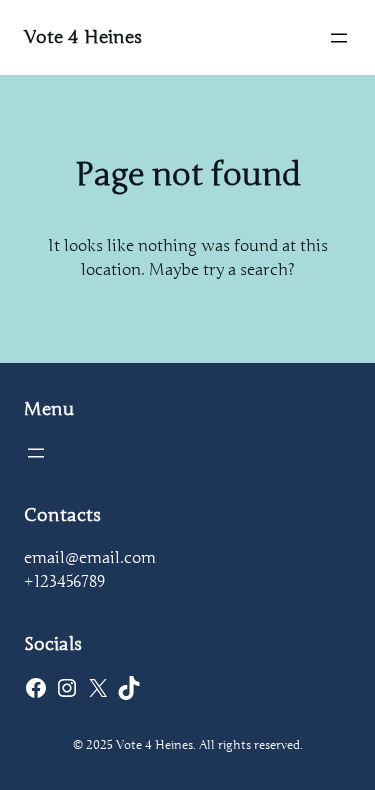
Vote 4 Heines (83, 37)
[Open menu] (339, 38)
